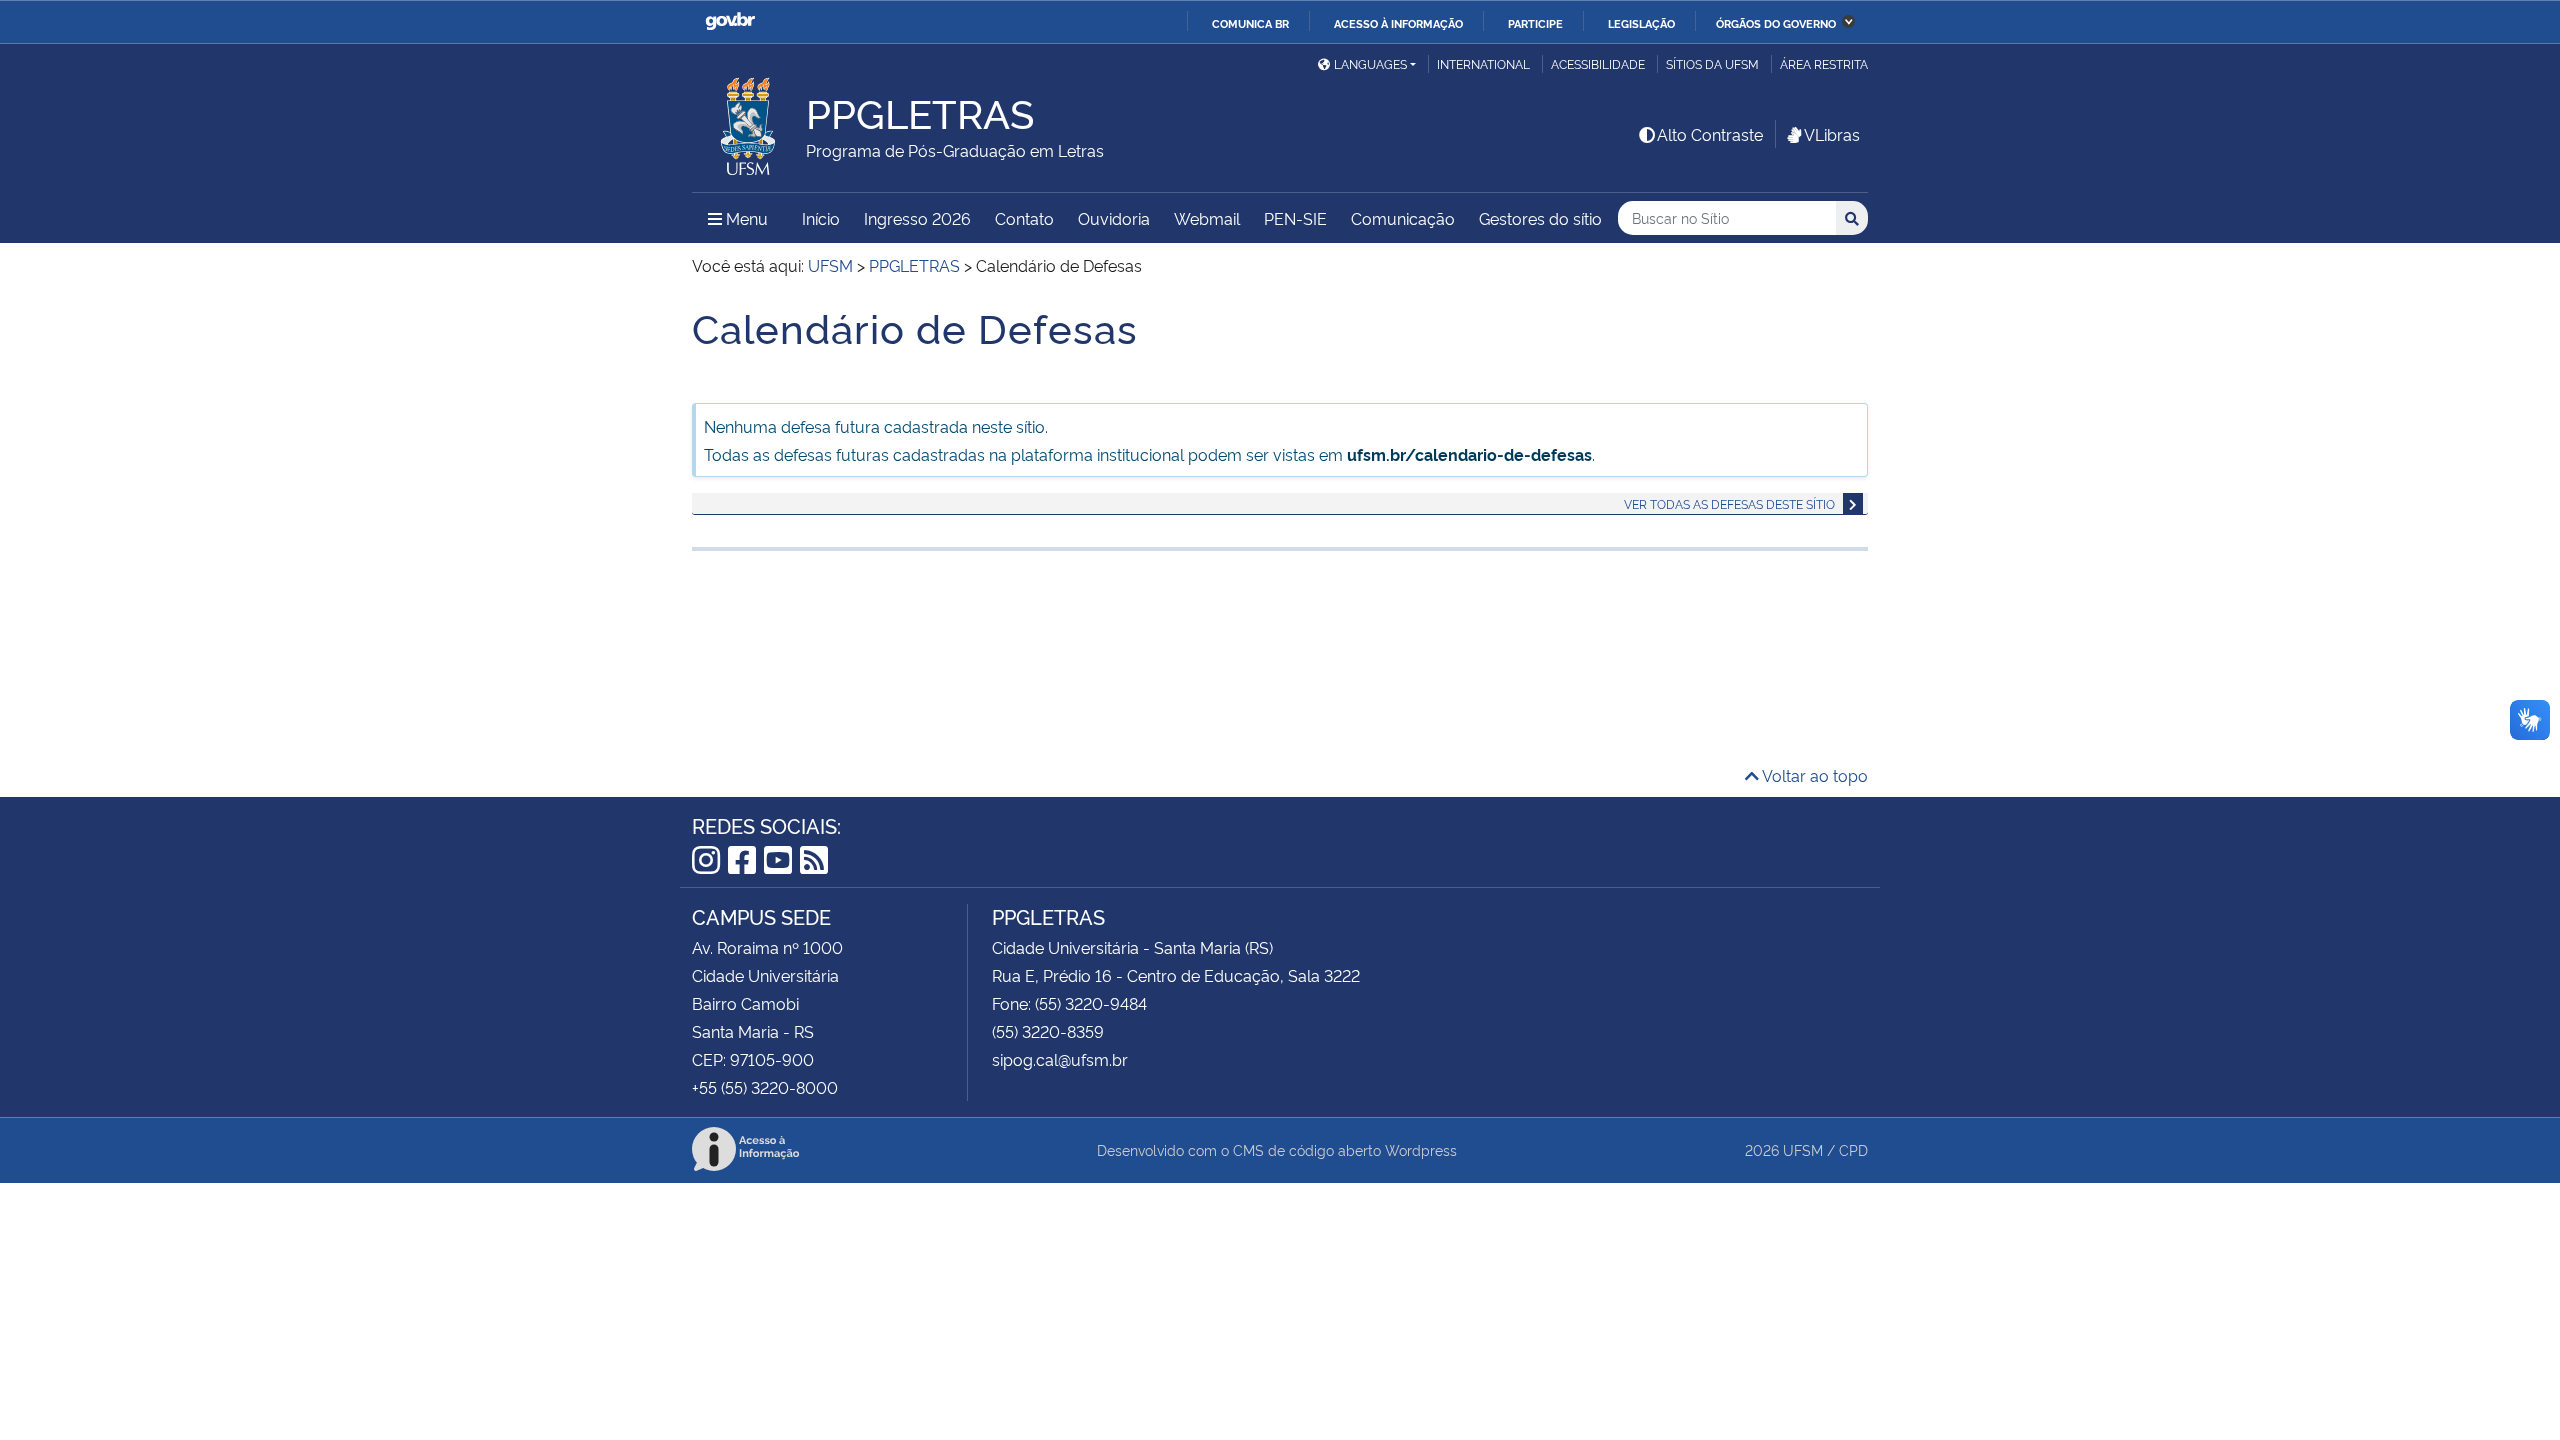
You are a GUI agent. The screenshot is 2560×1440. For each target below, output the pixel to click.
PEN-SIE (1295, 218)
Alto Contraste (1710, 134)
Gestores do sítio (1540, 218)
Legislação (1641, 23)
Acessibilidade (1598, 63)
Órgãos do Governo (1776, 23)
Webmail (1207, 218)
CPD (1853, 1149)
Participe (1535, 23)
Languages (1370, 63)
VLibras (1832, 134)
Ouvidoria (1114, 218)
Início (821, 218)
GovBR (730, 21)
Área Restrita (1824, 63)
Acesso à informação (1398, 23)
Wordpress (1421, 1149)
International (1483, 63)
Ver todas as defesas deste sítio (1729, 503)
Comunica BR (1250, 23)
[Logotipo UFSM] (749, 121)
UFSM (1803, 1149)
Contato (1024, 218)
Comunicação (1403, 218)
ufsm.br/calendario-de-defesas (1469, 454)
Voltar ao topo (1813, 775)
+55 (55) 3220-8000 (765, 1087)
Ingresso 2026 (917, 218)
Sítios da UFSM (1712, 63)
